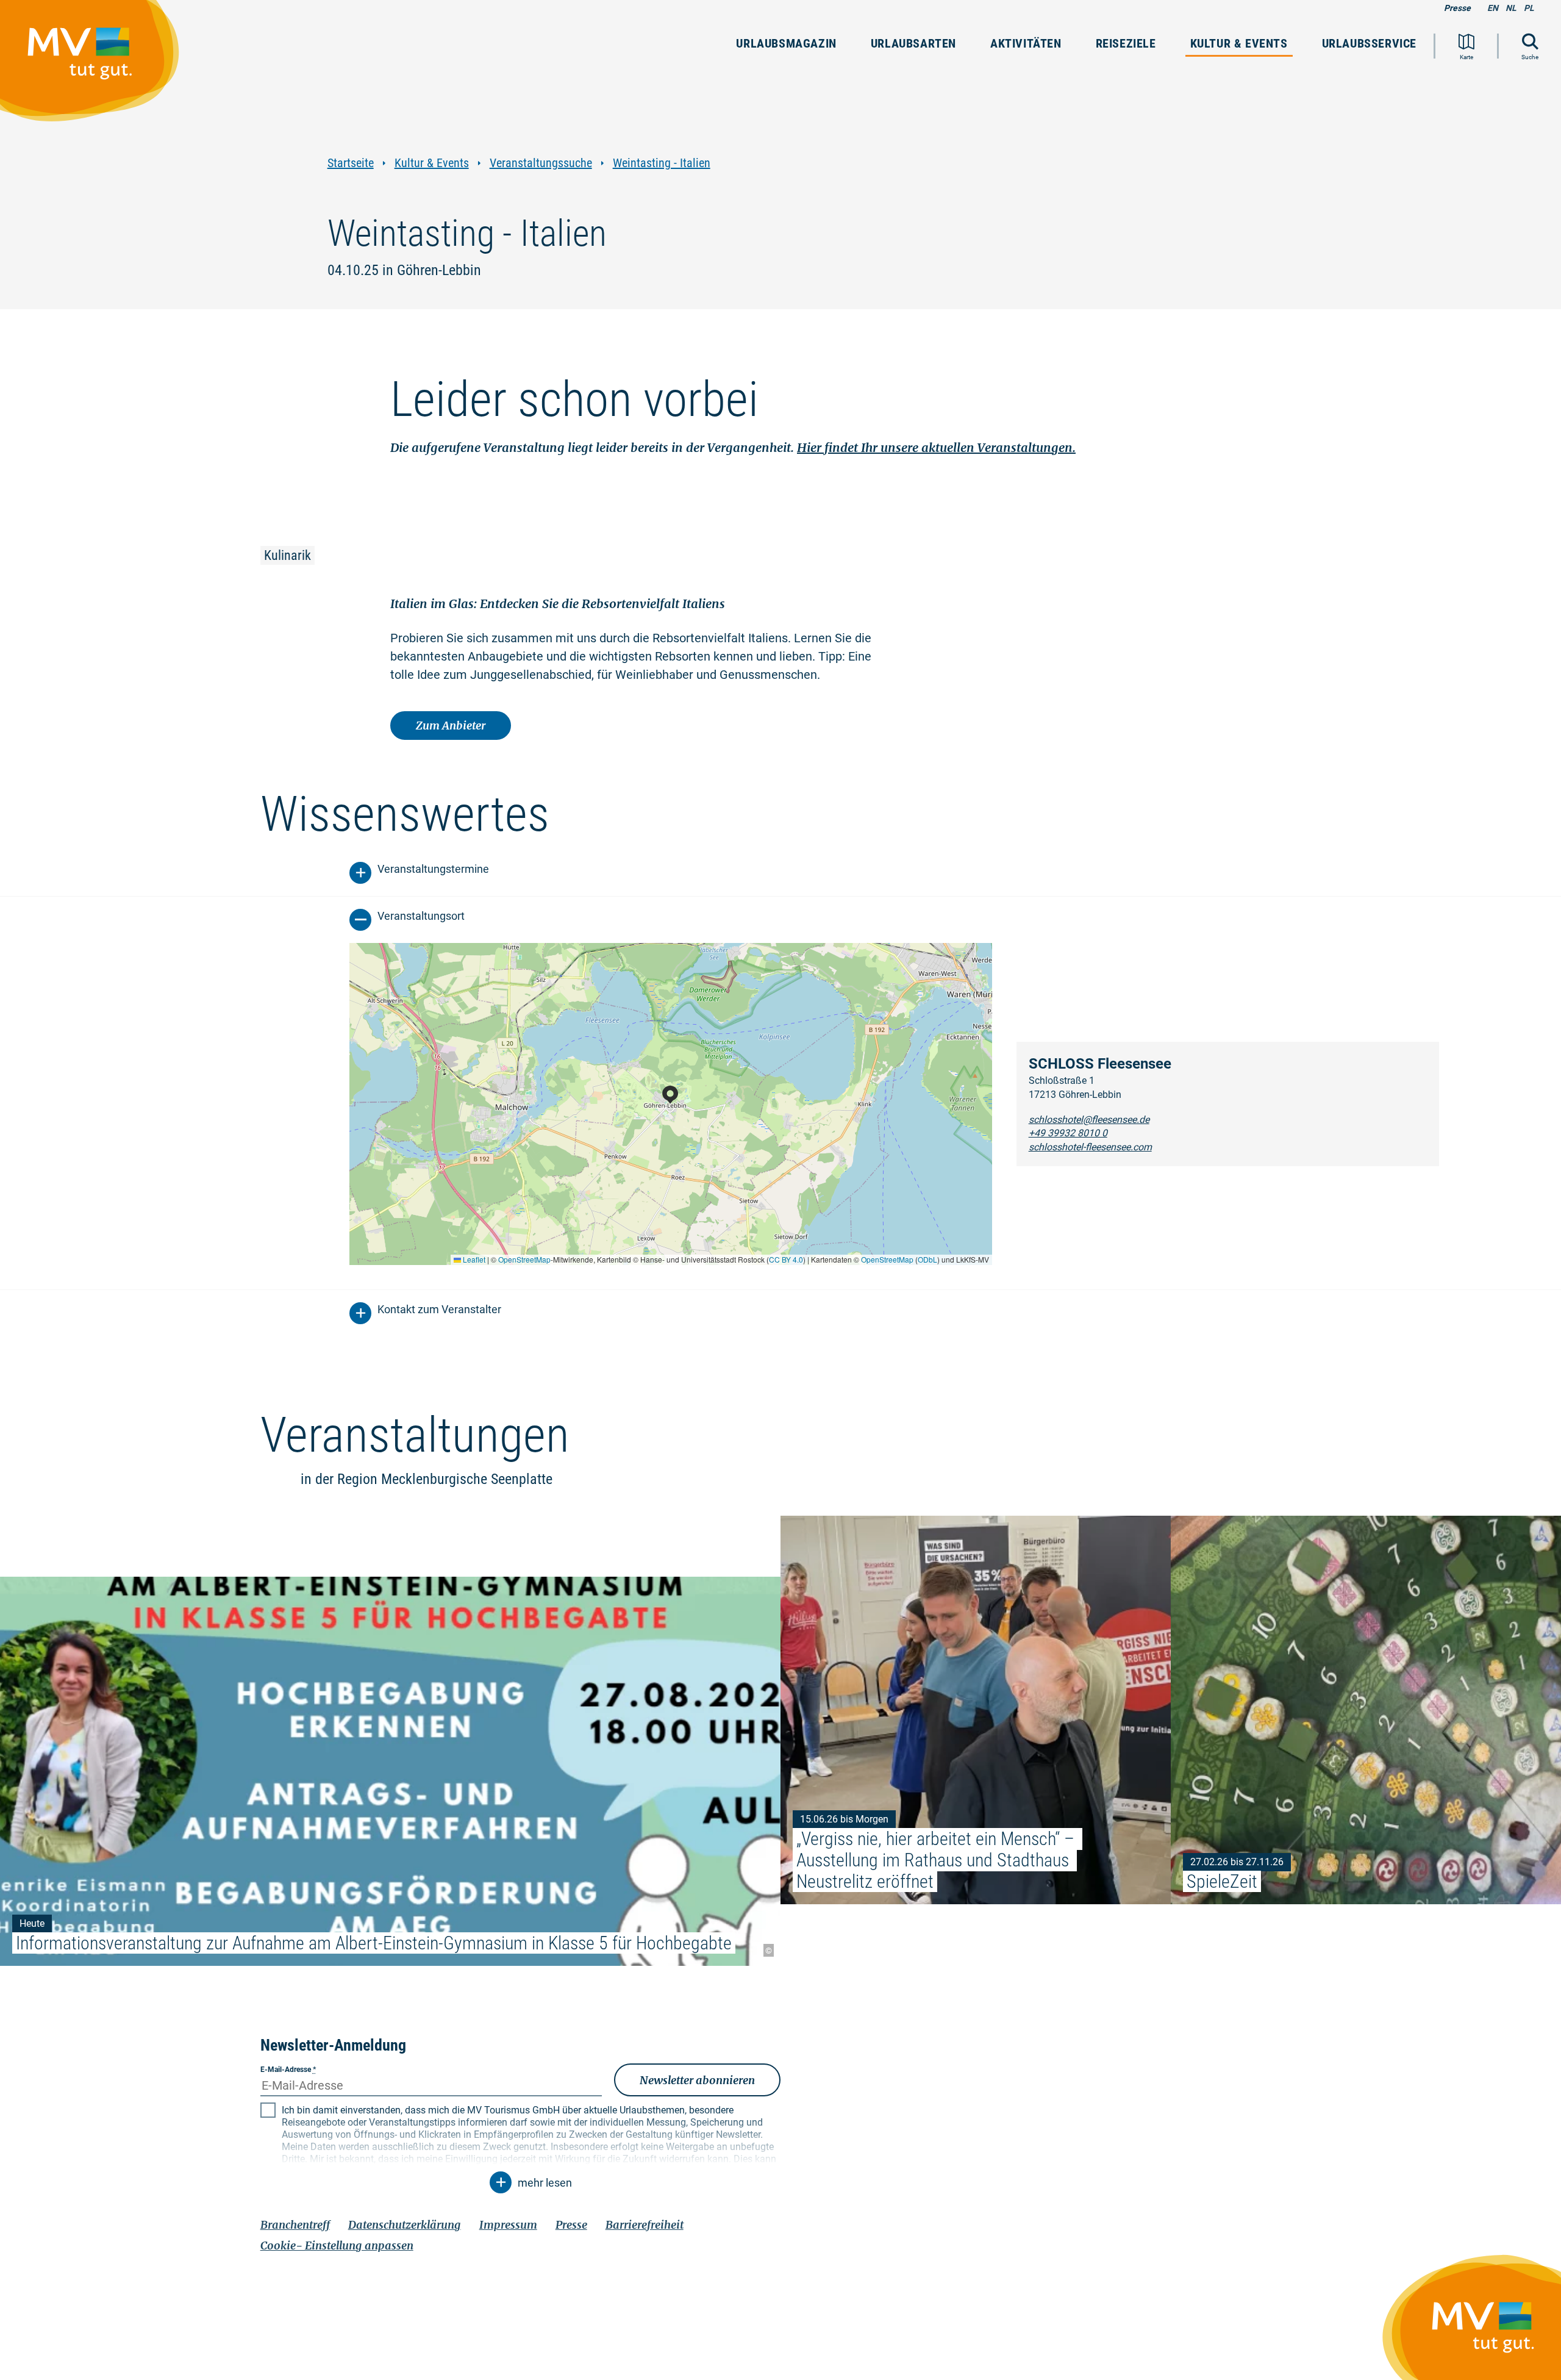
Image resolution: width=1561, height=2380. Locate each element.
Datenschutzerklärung (405, 2225)
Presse (1457, 8)
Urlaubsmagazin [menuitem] (786, 43)
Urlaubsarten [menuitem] (913, 43)
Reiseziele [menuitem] (1126, 43)
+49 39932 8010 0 (1068, 1133)
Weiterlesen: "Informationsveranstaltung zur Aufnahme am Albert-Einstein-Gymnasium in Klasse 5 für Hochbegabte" (390, 1772)
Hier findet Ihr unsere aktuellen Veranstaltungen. (936, 447)
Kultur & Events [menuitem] (1239, 43)
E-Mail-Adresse (288, 2070)
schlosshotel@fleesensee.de (1089, 1120)
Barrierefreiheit (645, 2225)
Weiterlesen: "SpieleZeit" (1366, 1710)
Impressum (508, 2225)
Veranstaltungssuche (541, 163)
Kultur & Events (432, 163)
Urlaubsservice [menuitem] (1369, 43)
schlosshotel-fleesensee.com (1090, 1147)
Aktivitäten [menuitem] (1026, 43)
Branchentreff (295, 2225)
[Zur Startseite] (96, 66)
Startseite (351, 163)
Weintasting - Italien (662, 163)
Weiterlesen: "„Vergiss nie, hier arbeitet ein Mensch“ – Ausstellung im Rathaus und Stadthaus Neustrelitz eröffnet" (976, 1710)
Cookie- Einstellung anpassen (337, 2246)
